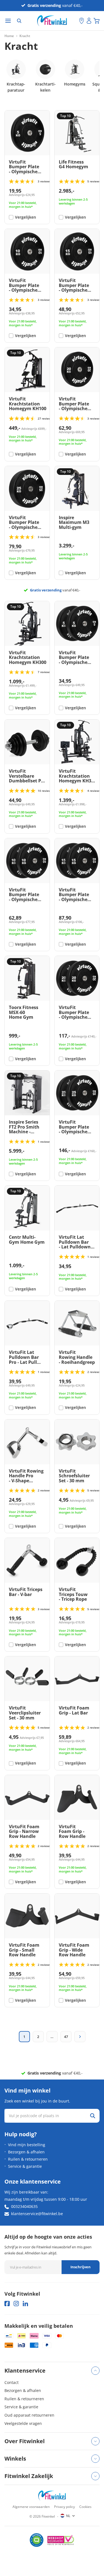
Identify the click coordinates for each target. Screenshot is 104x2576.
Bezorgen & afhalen (26, 2152)
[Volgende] (80, 2037)
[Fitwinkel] (52, 2496)
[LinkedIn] (25, 2304)
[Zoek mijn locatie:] (75, 21)
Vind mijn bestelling (27, 2145)
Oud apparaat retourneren (29, 2415)
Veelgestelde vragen (23, 2423)
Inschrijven (81, 2267)
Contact (12, 2382)
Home (9, 36)
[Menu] (8, 21)
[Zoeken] (19, 21)
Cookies (85, 2507)
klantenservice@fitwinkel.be (37, 2214)
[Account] (89, 21)
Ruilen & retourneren (28, 2159)
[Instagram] (16, 2304)
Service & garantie (25, 2166)
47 (66, 2037)
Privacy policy (64, 2507)
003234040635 (24, 2206)
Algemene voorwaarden (31, 2507)
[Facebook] (7, 2304)
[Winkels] (82, 21)
